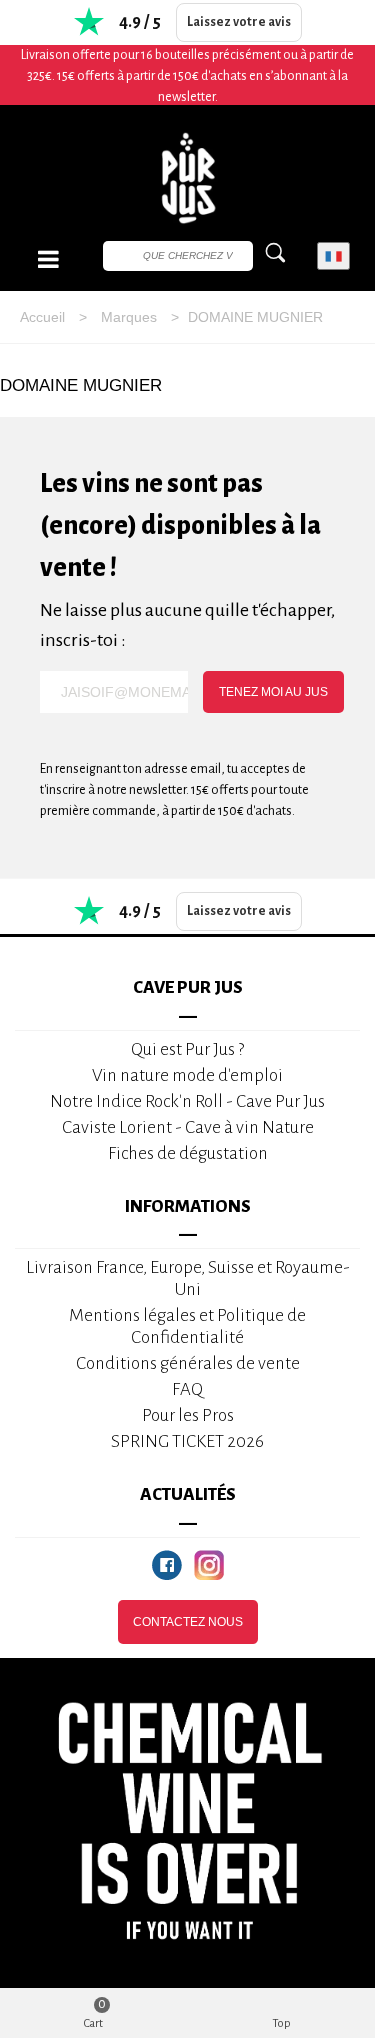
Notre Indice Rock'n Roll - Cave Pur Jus (187, 1101)
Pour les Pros (188, 1415)
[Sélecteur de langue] (333, 256)
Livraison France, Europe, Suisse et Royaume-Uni (188, 1278)
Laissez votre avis (239, 22)
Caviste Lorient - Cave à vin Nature (188, 1127)
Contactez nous (188, 1622)
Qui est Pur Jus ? (187, 1049)
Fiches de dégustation (188, 1153)
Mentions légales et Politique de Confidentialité (187, 1326)
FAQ (187, 1389)
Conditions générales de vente (188, 1363)
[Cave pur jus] (188, 178)
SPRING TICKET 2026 (187, 1441)
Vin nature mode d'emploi (187, 1075)
